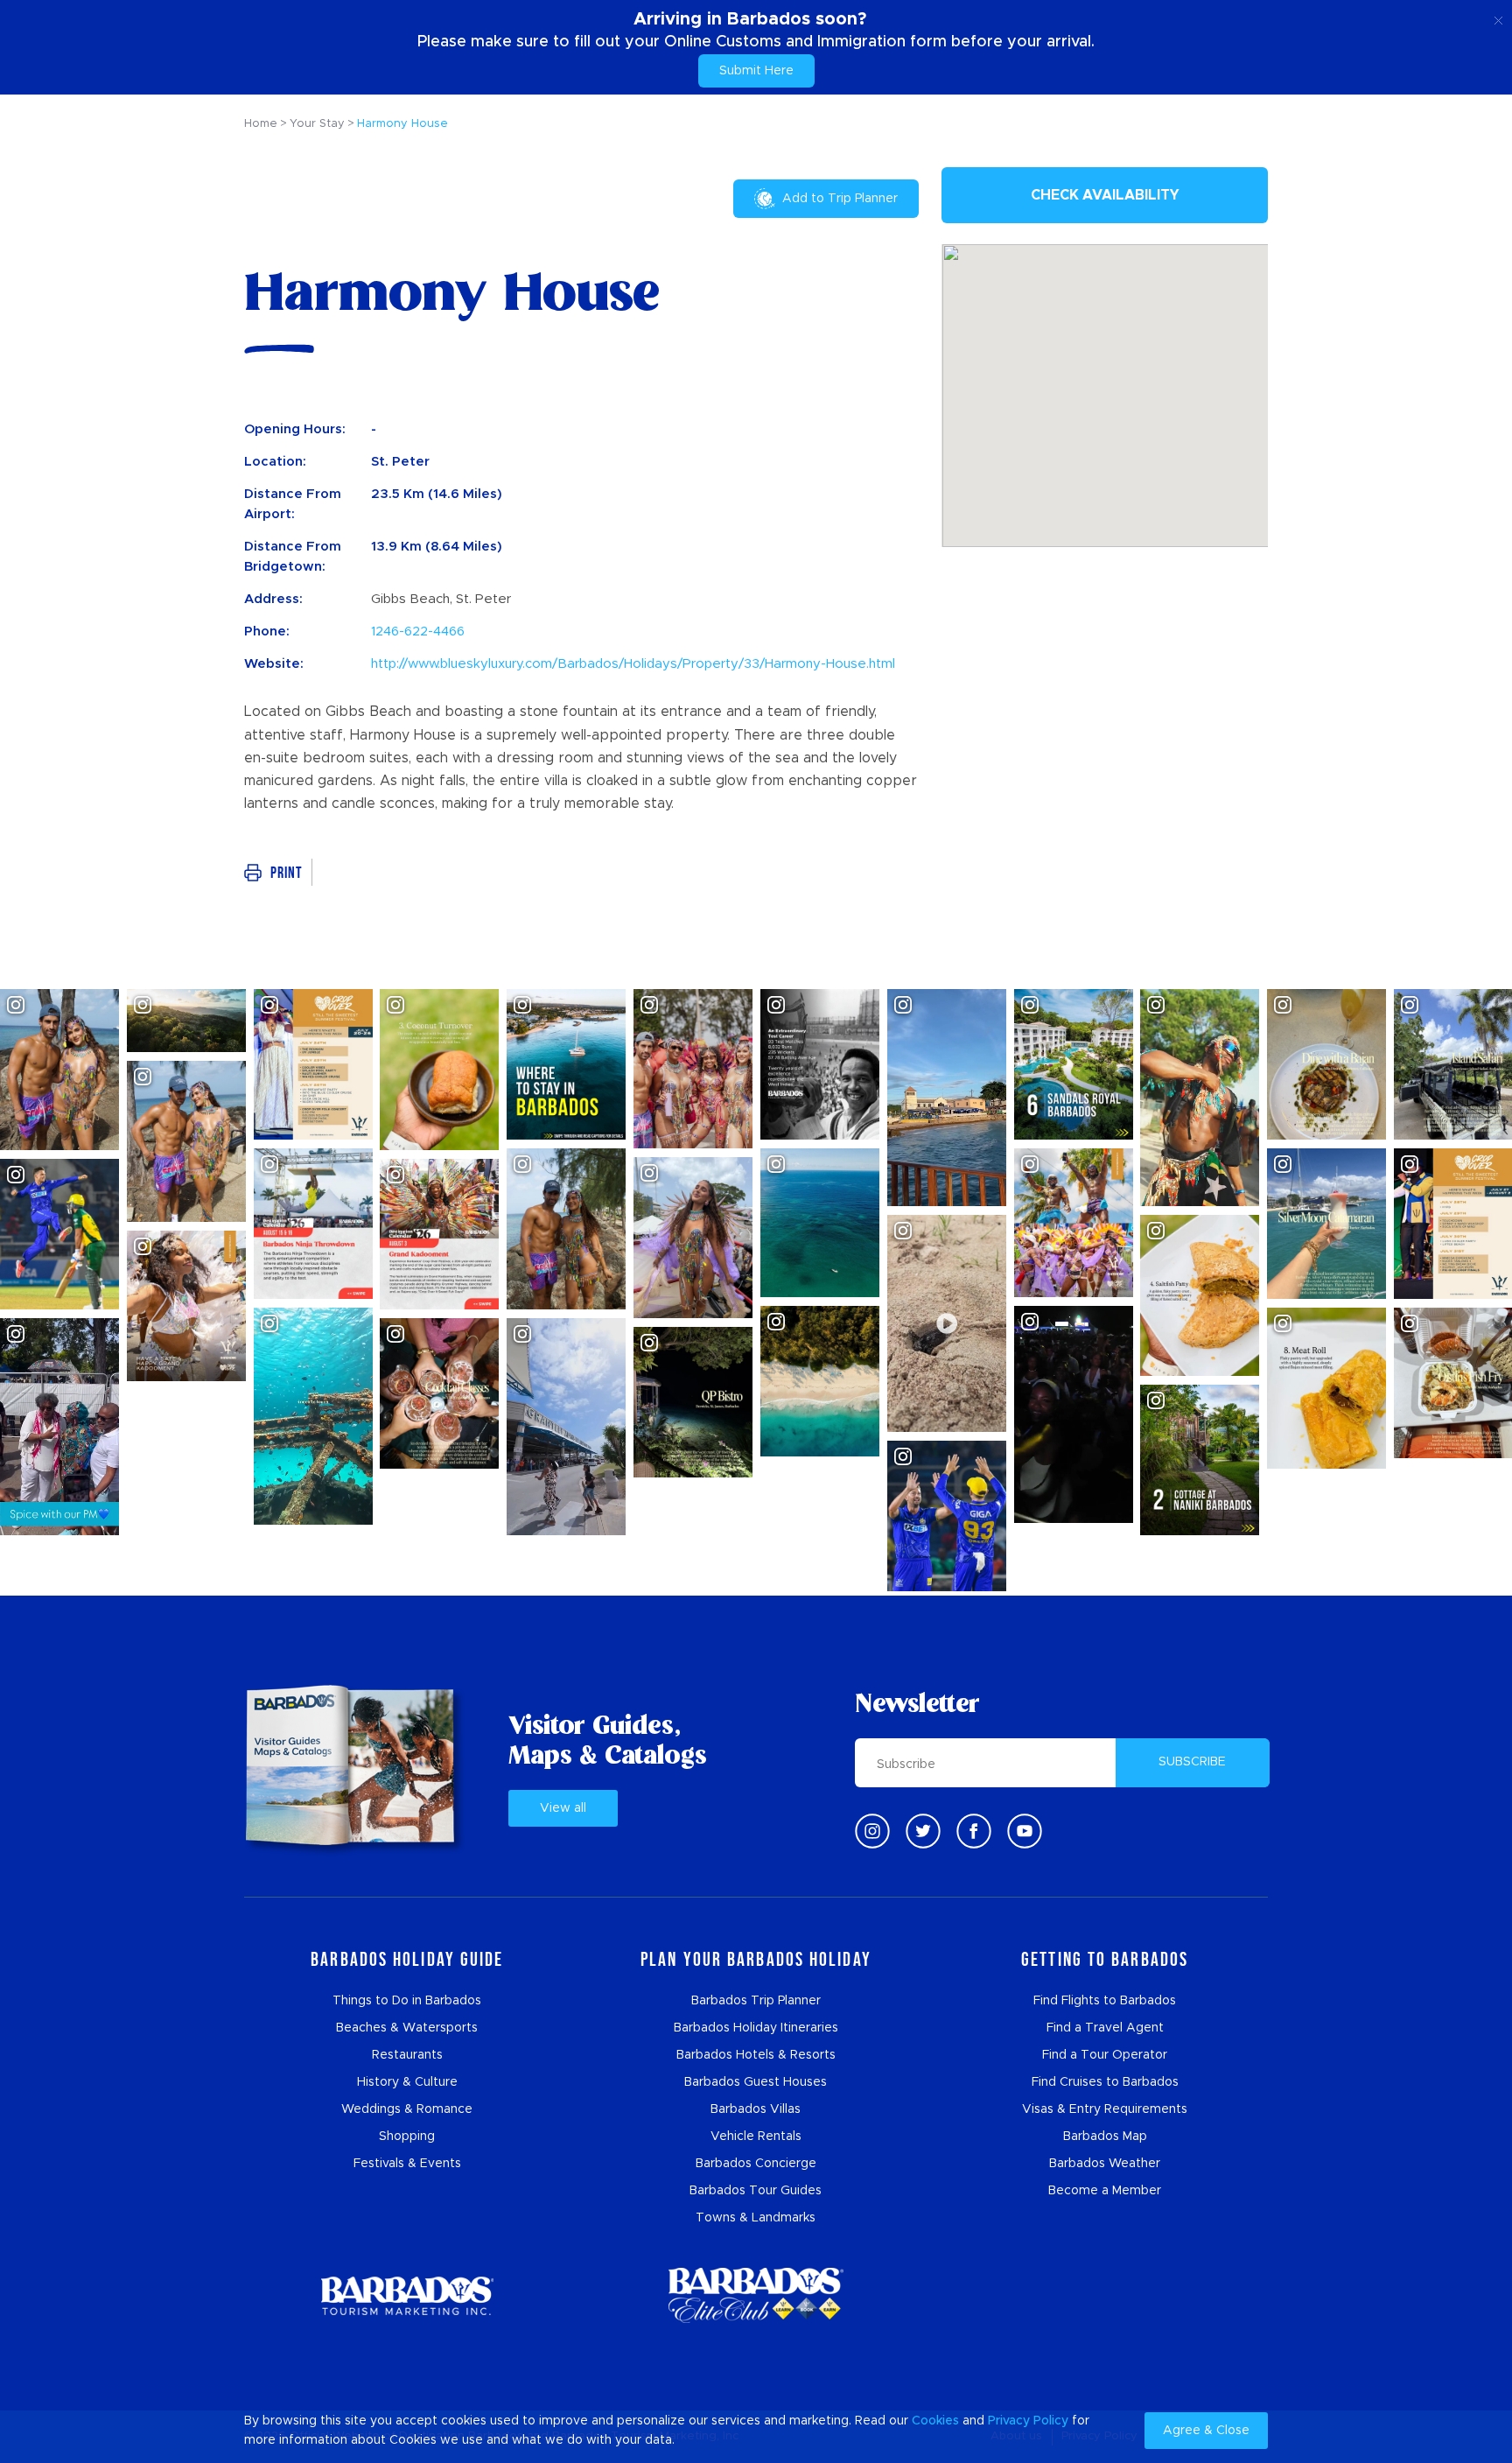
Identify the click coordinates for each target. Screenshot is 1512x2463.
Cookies (935, 2421)
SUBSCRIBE (1192, 1762)
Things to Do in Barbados (407, 2001)
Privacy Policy (1028, 2421)
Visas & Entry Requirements (1105, 2109)
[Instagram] (872, 1831)
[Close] (1498, 18)
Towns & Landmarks (756, 2218)
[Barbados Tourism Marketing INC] (407, 2295)
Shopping (407, 2137)
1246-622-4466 (418, 632)
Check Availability (1105, 195)
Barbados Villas (756, 2109)
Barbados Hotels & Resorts (756, 2055)
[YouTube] (1025, 1831)
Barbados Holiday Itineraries (756, 2028)
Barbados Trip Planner (756, 2001)
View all (563, 1808)
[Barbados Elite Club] (756, 2295)
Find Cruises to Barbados (1105, 2082)
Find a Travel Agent (1105, 2028)
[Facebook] (974, 1831)
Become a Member (1105, 2191)
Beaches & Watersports (407, 2028)
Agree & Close (1206, 2431)
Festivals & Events (407, 2164)
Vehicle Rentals (756, 2137)
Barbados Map (1105, 2137)
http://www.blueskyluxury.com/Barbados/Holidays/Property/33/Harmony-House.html (633, 664)
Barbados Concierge (756, 2164)
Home (261, 124)
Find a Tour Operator (1105, 2055)
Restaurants (407, 2055)
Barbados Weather (1105, 2164)
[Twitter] (923, 1831)
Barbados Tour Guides (756, 2191)
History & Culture (407, 2082)
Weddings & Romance (407, 2109)
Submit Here (756, 71)
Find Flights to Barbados (1105, 2001)
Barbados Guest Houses (756, 2082)
